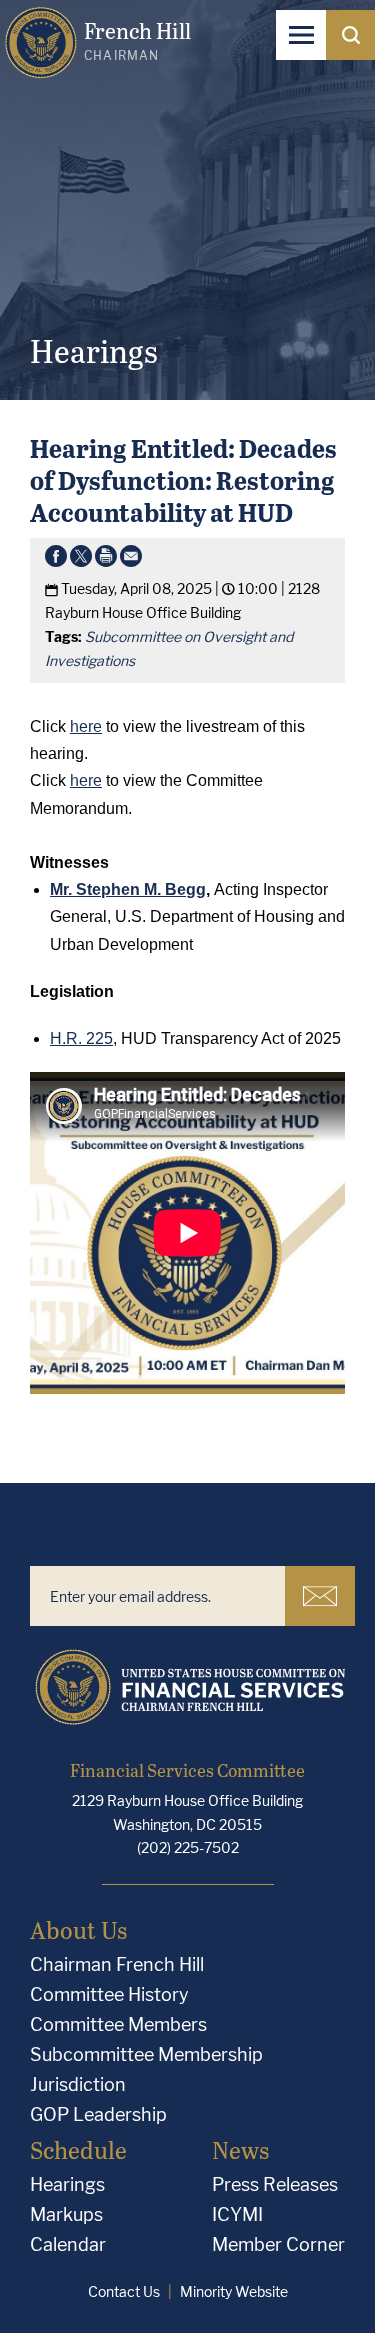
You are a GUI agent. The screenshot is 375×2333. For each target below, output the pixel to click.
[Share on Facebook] (56, 560)
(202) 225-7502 (188, 1847)
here (86, 726)
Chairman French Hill (117, 1964)
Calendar (68, 2244)
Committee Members (118, 2024)
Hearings (67, 2184)
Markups (66, 2214)
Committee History (109, 1994)
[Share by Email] (131, 560)
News (240, 2149)
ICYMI (237, 2214)
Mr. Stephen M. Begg (128, 889)
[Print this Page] (106, 560)
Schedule (78, 2149)
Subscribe (320, 1596)
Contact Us (124, 2291)
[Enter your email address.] (157, 1596)
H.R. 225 (81, 1038)
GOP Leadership (98, 2114)
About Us (78, 1929)
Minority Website (234, 2291)
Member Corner (278, 2244)
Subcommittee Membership (146, 2054)
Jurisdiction (78, 2084)
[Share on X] (81, 560)
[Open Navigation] (301, 35)
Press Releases (275, 2184)
